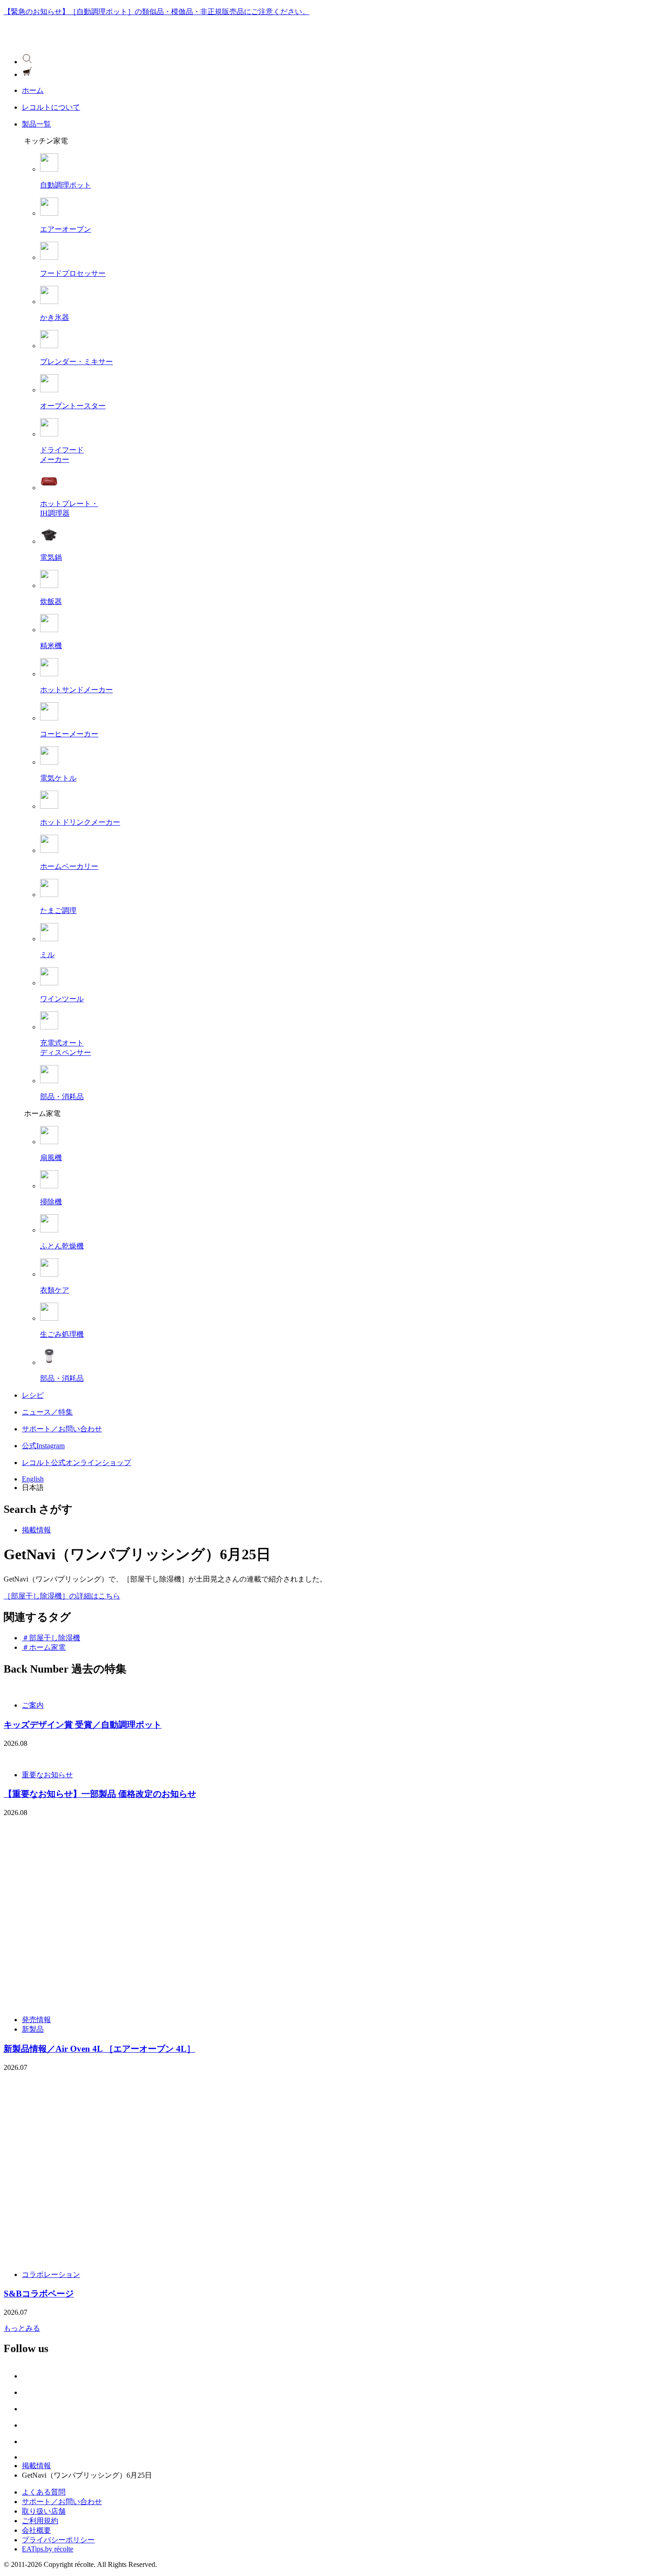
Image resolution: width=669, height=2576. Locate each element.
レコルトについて (51, 107)
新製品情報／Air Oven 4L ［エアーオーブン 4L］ (99, 2049)
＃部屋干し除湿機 (51, 1638)
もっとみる (22, 2328)
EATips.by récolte (48, 2549)
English (33, 1479)
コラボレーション (51, 2274)
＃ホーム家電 (44, 1647)
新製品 (33, 2029)
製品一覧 (36, 124)
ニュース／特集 (47, 1412)
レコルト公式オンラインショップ (76, 1463)
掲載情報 (36, 1530)
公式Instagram (43, 1446)
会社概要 (36, 2530)
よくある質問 (44, 2492)
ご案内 (33, 1705)
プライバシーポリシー (58, 2540)
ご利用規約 (40, 2521)
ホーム (33, 90)
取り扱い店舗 (44, 2511)
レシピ (33, 1395)
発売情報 (36, 2020)
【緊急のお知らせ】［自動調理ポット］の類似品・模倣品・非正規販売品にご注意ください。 (157, 12)
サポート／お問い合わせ (62, 1429)
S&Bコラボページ (39, 2294)
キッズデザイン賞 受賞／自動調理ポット (83, 1725)
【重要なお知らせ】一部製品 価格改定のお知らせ (100, 1794)
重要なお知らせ (47, 1775)
